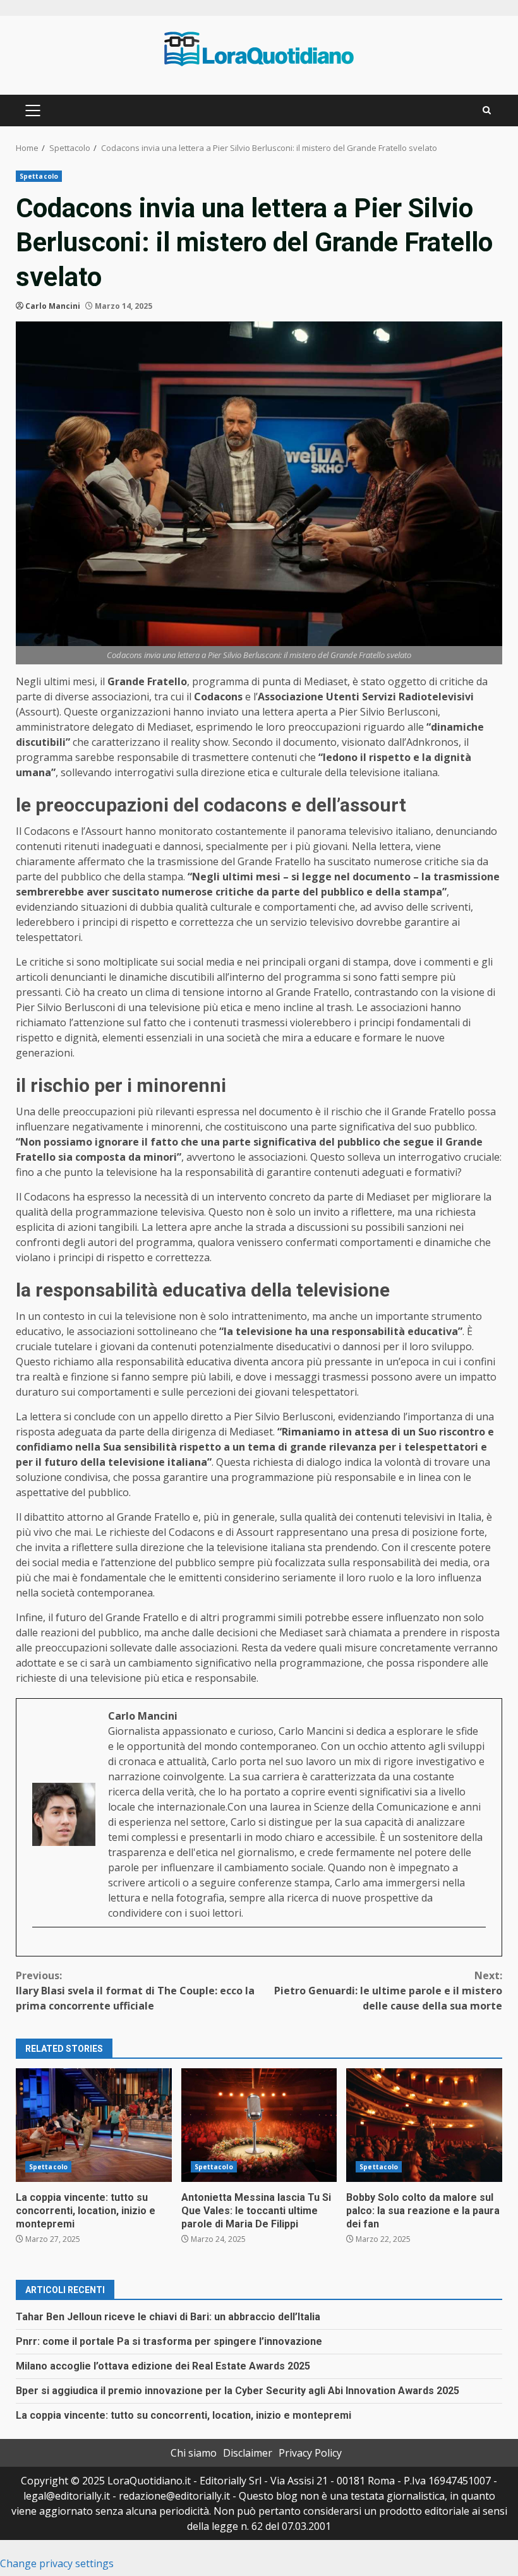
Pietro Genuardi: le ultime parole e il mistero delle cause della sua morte (388, 1991)
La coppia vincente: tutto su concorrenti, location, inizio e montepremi (94, 2125)
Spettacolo (39, 176)
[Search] (487, 111)
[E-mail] (39, 1948)
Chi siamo (194, 2453)
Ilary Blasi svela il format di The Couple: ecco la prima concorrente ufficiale (135, 1991)
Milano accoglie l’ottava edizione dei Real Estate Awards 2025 (163, 2366)
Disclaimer (248, 2453)
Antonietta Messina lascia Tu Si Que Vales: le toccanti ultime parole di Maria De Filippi (259, 2125)
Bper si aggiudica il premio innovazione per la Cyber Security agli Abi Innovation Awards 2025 (238, 2391)
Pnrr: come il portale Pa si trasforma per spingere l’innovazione (169, 2341)
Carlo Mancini (53, 306)
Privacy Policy (310, 2453)
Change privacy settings (57, 2563)
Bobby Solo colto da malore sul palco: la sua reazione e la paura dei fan (424, 2125)
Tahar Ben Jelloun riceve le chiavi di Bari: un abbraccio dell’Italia (168, 2317)
